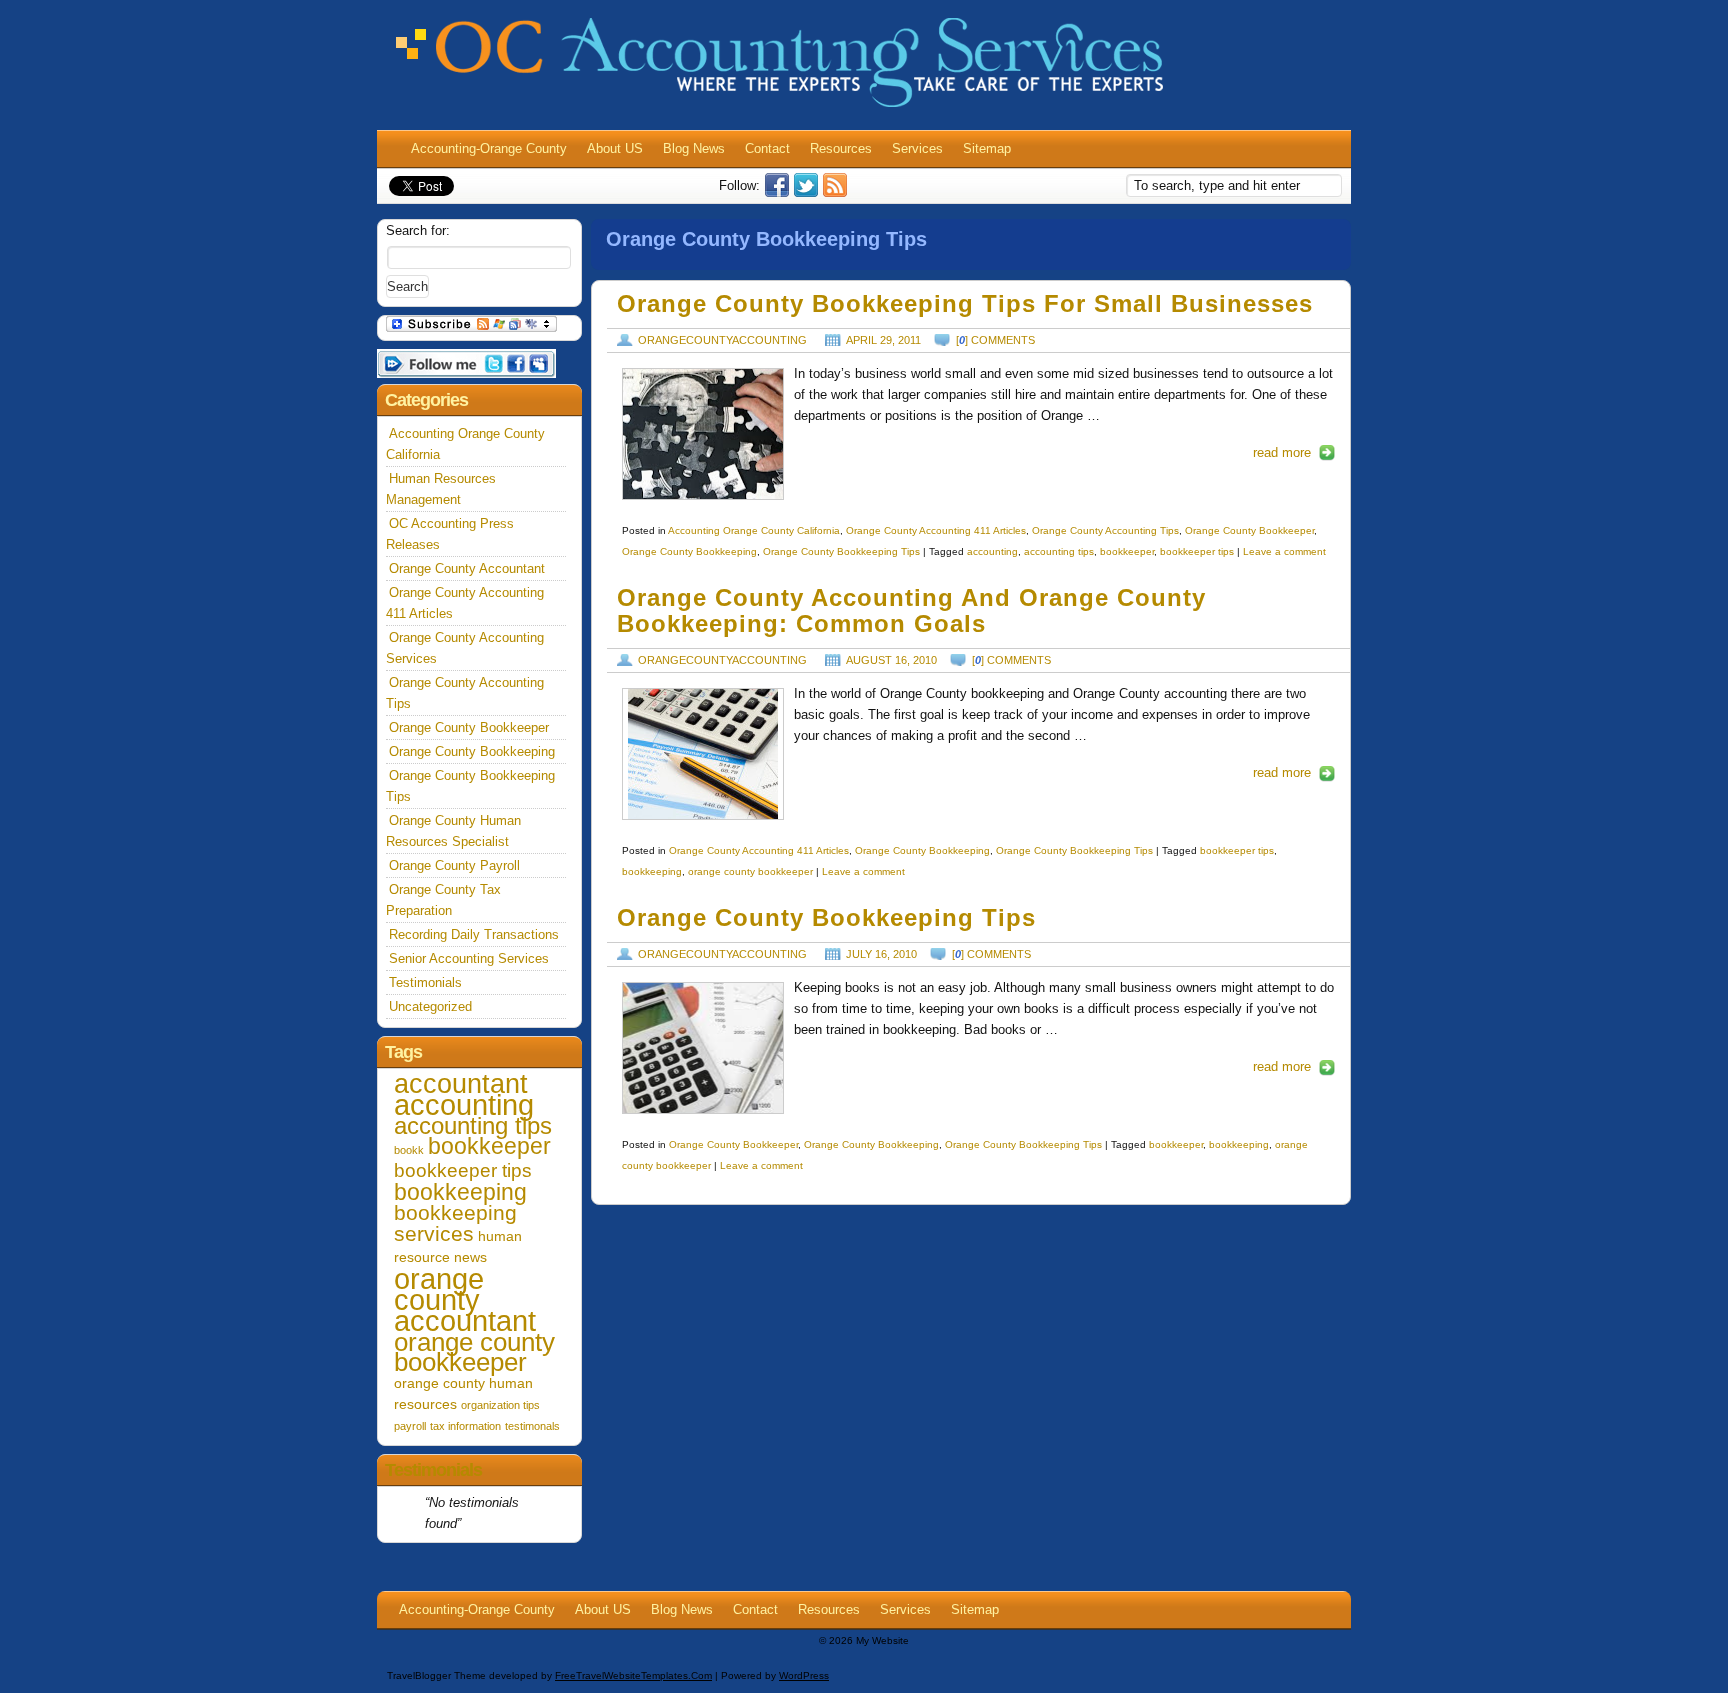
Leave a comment (1284, 551)
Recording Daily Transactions (474, 934)
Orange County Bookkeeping (689, 551)
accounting (992, 551)
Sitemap (987, 148)
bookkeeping (652, 871)
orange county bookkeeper (750, 871)
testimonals (532, 1426)
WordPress (804, 1675)
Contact (767, 148)
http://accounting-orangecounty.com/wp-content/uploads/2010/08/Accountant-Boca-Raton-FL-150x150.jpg (703, 754)
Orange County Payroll (454, 865)
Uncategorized (430, 1006)
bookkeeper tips (1197, 551)
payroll (410, 1426)
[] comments (995, 340)
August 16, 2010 (891, 660)
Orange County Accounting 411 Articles (936, 530)
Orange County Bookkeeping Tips (841, 551)
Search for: (418, 230)
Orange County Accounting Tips (1105, 530)
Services (917, 148)
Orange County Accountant (467, 568)
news (470, 1257)
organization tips (500, 1405)
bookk (409, 1150)
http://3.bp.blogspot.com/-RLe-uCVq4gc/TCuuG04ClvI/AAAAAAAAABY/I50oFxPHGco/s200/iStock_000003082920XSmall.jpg (703, 434)
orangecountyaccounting (722, 340)
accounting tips (1059, 551)
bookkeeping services (455, 1223)
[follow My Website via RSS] (837, 192)
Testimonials (425, 982)
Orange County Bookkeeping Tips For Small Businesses (965, 304)
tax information (465, 1426)
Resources (841, 148)
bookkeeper (1127, 551)
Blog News (694, 148)
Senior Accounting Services (469, 958)
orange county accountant (465, 1299)
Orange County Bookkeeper (1249, 530)
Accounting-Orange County (489, 148)
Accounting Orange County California (754, 530)
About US (615, 148)
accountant (461, 1083)
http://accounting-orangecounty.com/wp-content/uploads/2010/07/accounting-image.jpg (703, 1048)
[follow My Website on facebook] (779, 192)
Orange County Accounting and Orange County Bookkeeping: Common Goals (911, 611)
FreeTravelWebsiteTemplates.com (633, 1675)
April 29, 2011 (883, 340)
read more (1282, 452)
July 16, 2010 (881, 954)
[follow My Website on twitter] (808, 192)
